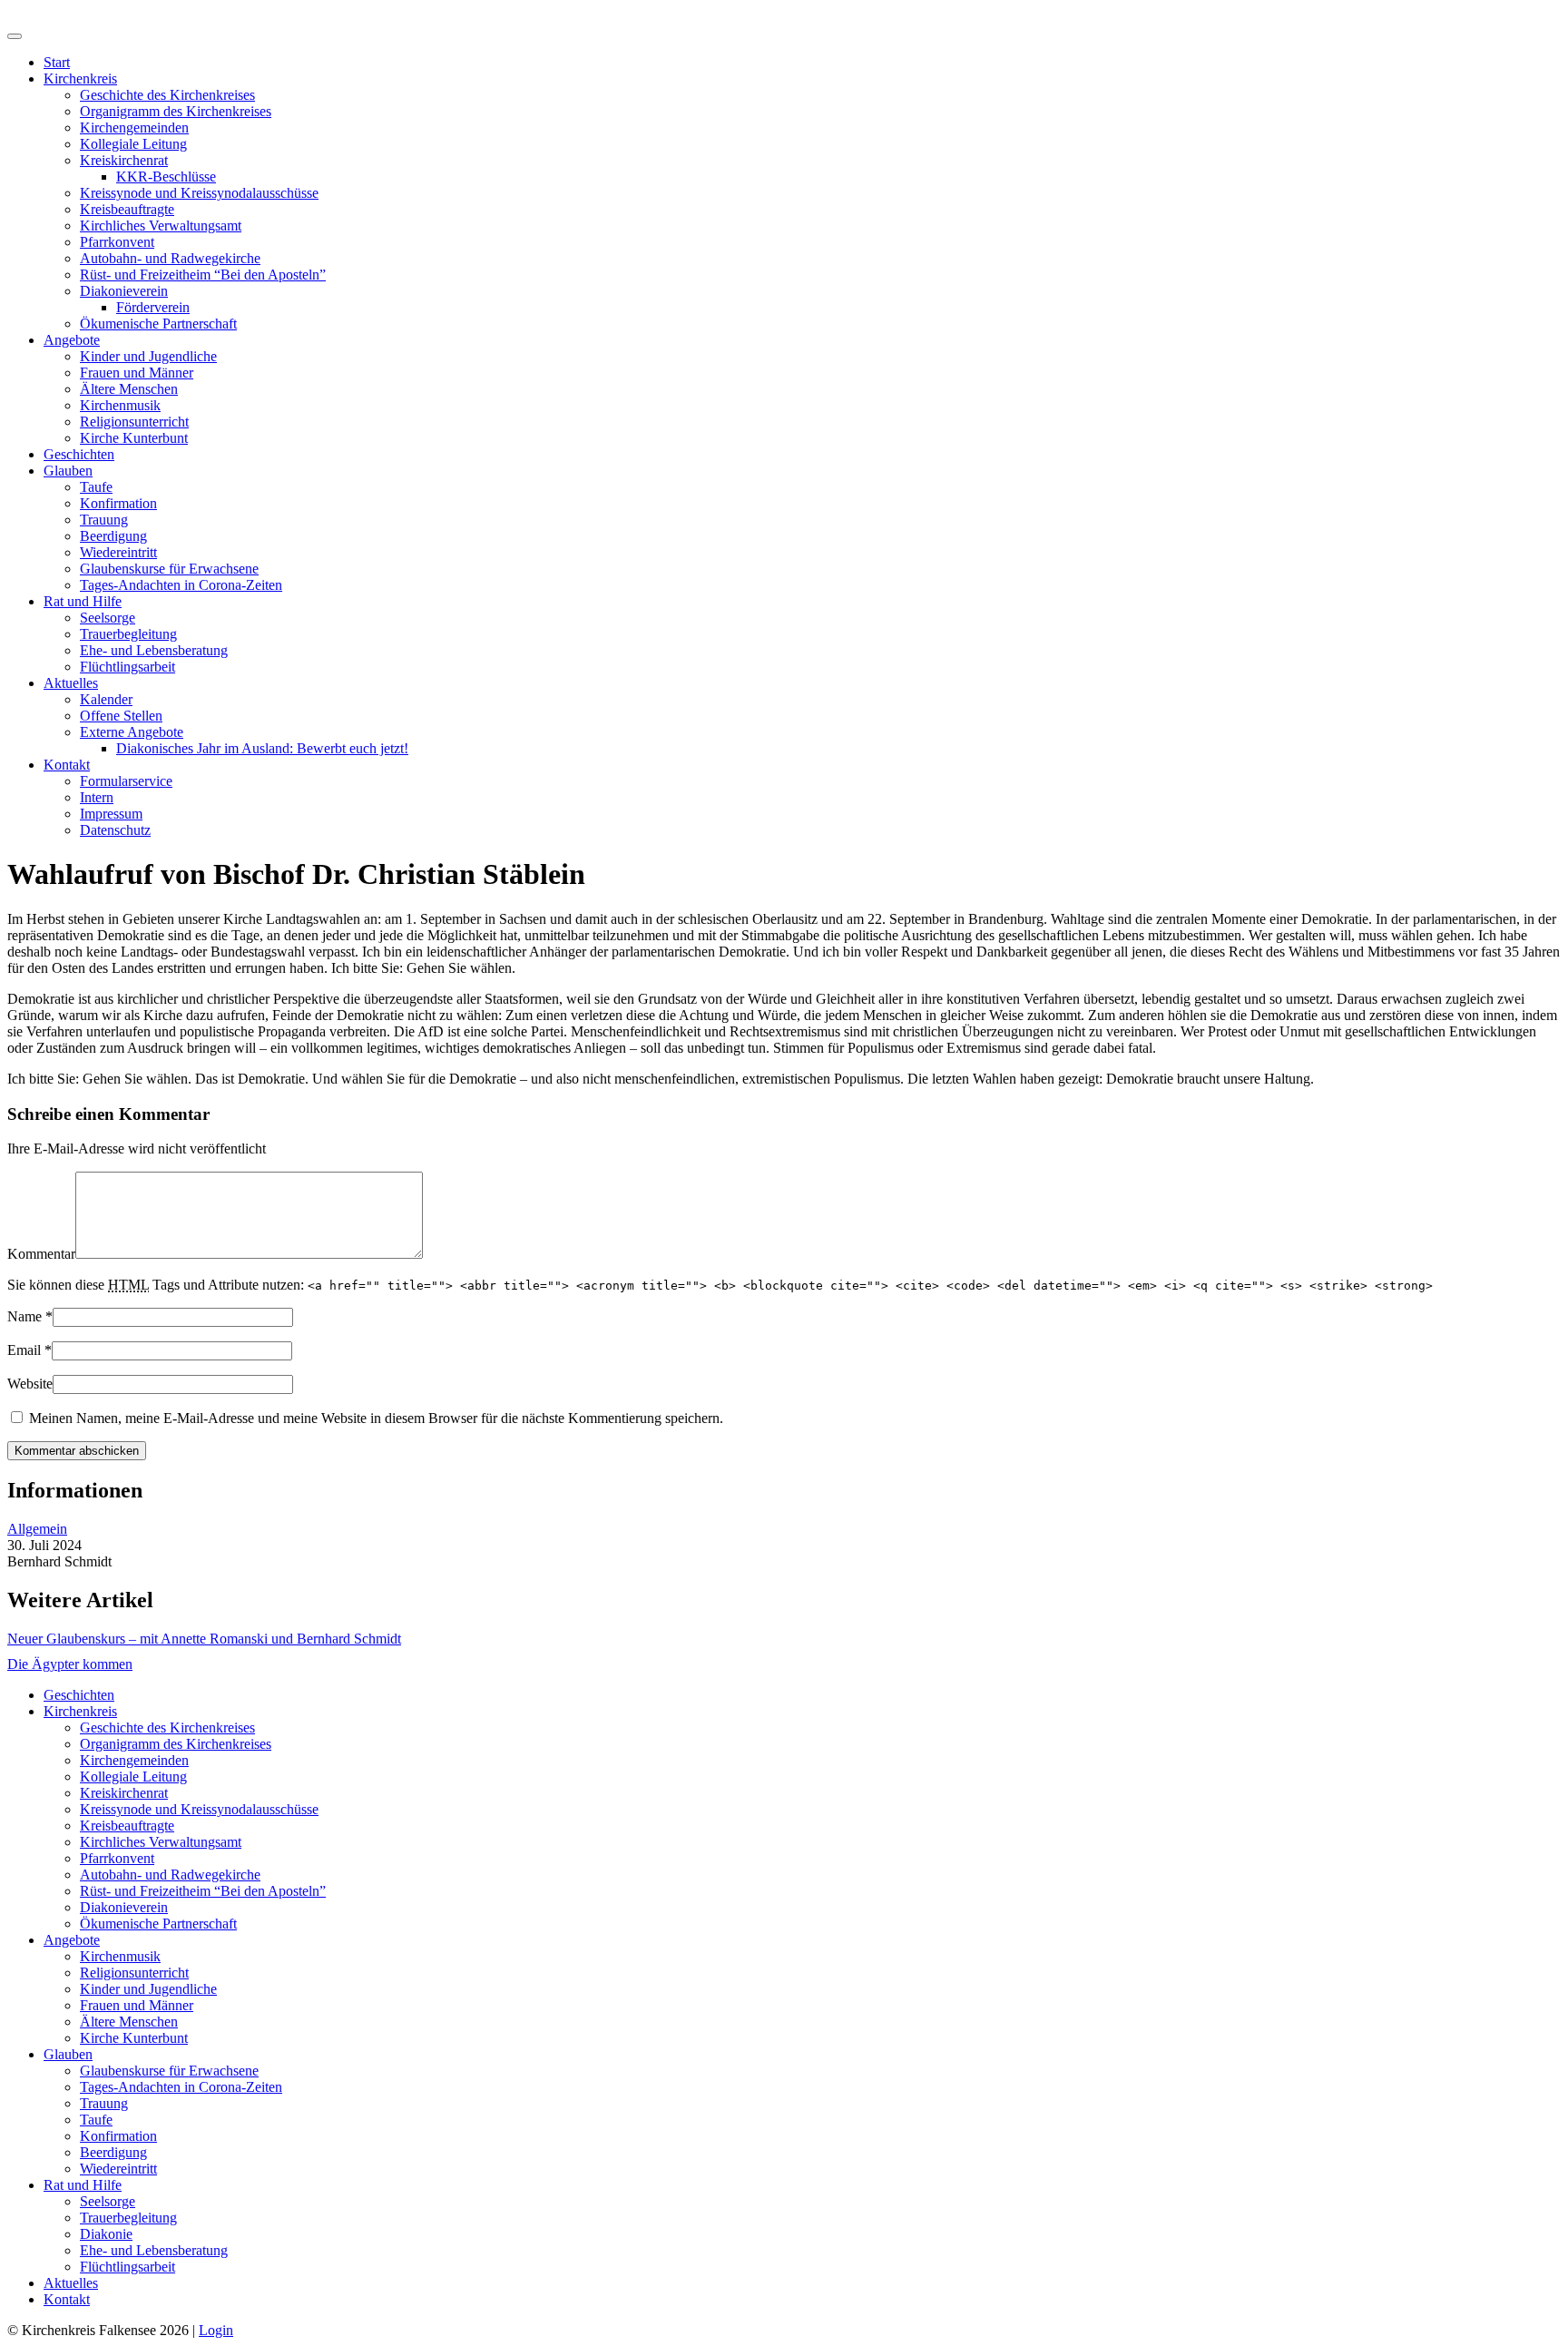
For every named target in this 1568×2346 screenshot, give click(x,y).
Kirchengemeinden (134, 128)
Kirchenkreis (80, 79)
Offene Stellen (121, 716)
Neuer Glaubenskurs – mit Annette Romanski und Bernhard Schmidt (204, 1639)
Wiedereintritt (118, 552)
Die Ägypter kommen (70, 1664)
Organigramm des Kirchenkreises (176, 111)
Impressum (111, 814)
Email (24, 1350)
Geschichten (79, 454)
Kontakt (67, 765)
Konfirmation (118, 503)
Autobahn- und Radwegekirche (170, 258)
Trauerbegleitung (128, 634)
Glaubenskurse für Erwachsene (169, 569)
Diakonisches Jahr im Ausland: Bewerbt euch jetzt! (262, 748)
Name (24, 1316)
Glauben (68, 471)
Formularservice (126, 781)
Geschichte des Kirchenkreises (167, 95)
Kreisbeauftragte (127, 209)
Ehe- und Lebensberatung (154, 650)
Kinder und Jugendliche (148, 356)
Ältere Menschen (129, 389)
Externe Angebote (132, 732)
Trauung (104, 520)
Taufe (96, 487)
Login (216, 2330)
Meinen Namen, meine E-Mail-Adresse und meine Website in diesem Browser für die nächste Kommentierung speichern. (376, 1418)
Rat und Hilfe (83, 601)
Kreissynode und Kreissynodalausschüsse (199, 193)
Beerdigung (113, 536)
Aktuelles (71, 683)
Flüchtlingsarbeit (127, 667)
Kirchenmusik (120, 405)
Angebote (72, 340)
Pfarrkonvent (117, 242)
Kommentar (41, 1254)
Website (30, 1384)
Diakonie (106, 2234)
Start (57, 62)
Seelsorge (108, 618)
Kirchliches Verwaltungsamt (161, 226)
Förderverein (153, 307)
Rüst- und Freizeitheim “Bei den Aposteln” (203, 275)
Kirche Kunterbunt (134, 438)
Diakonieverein (124, 291)
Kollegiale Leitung (133, 144)
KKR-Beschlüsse (166, 177)
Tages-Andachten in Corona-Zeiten (181, 585)
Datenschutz (115, 830)
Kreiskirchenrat (124, 160)
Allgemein (37, 1529)
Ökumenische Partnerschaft (158, 324)
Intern (97, 797)
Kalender (106, 699)
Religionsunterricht (134, 422)
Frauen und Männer (137, 373)
